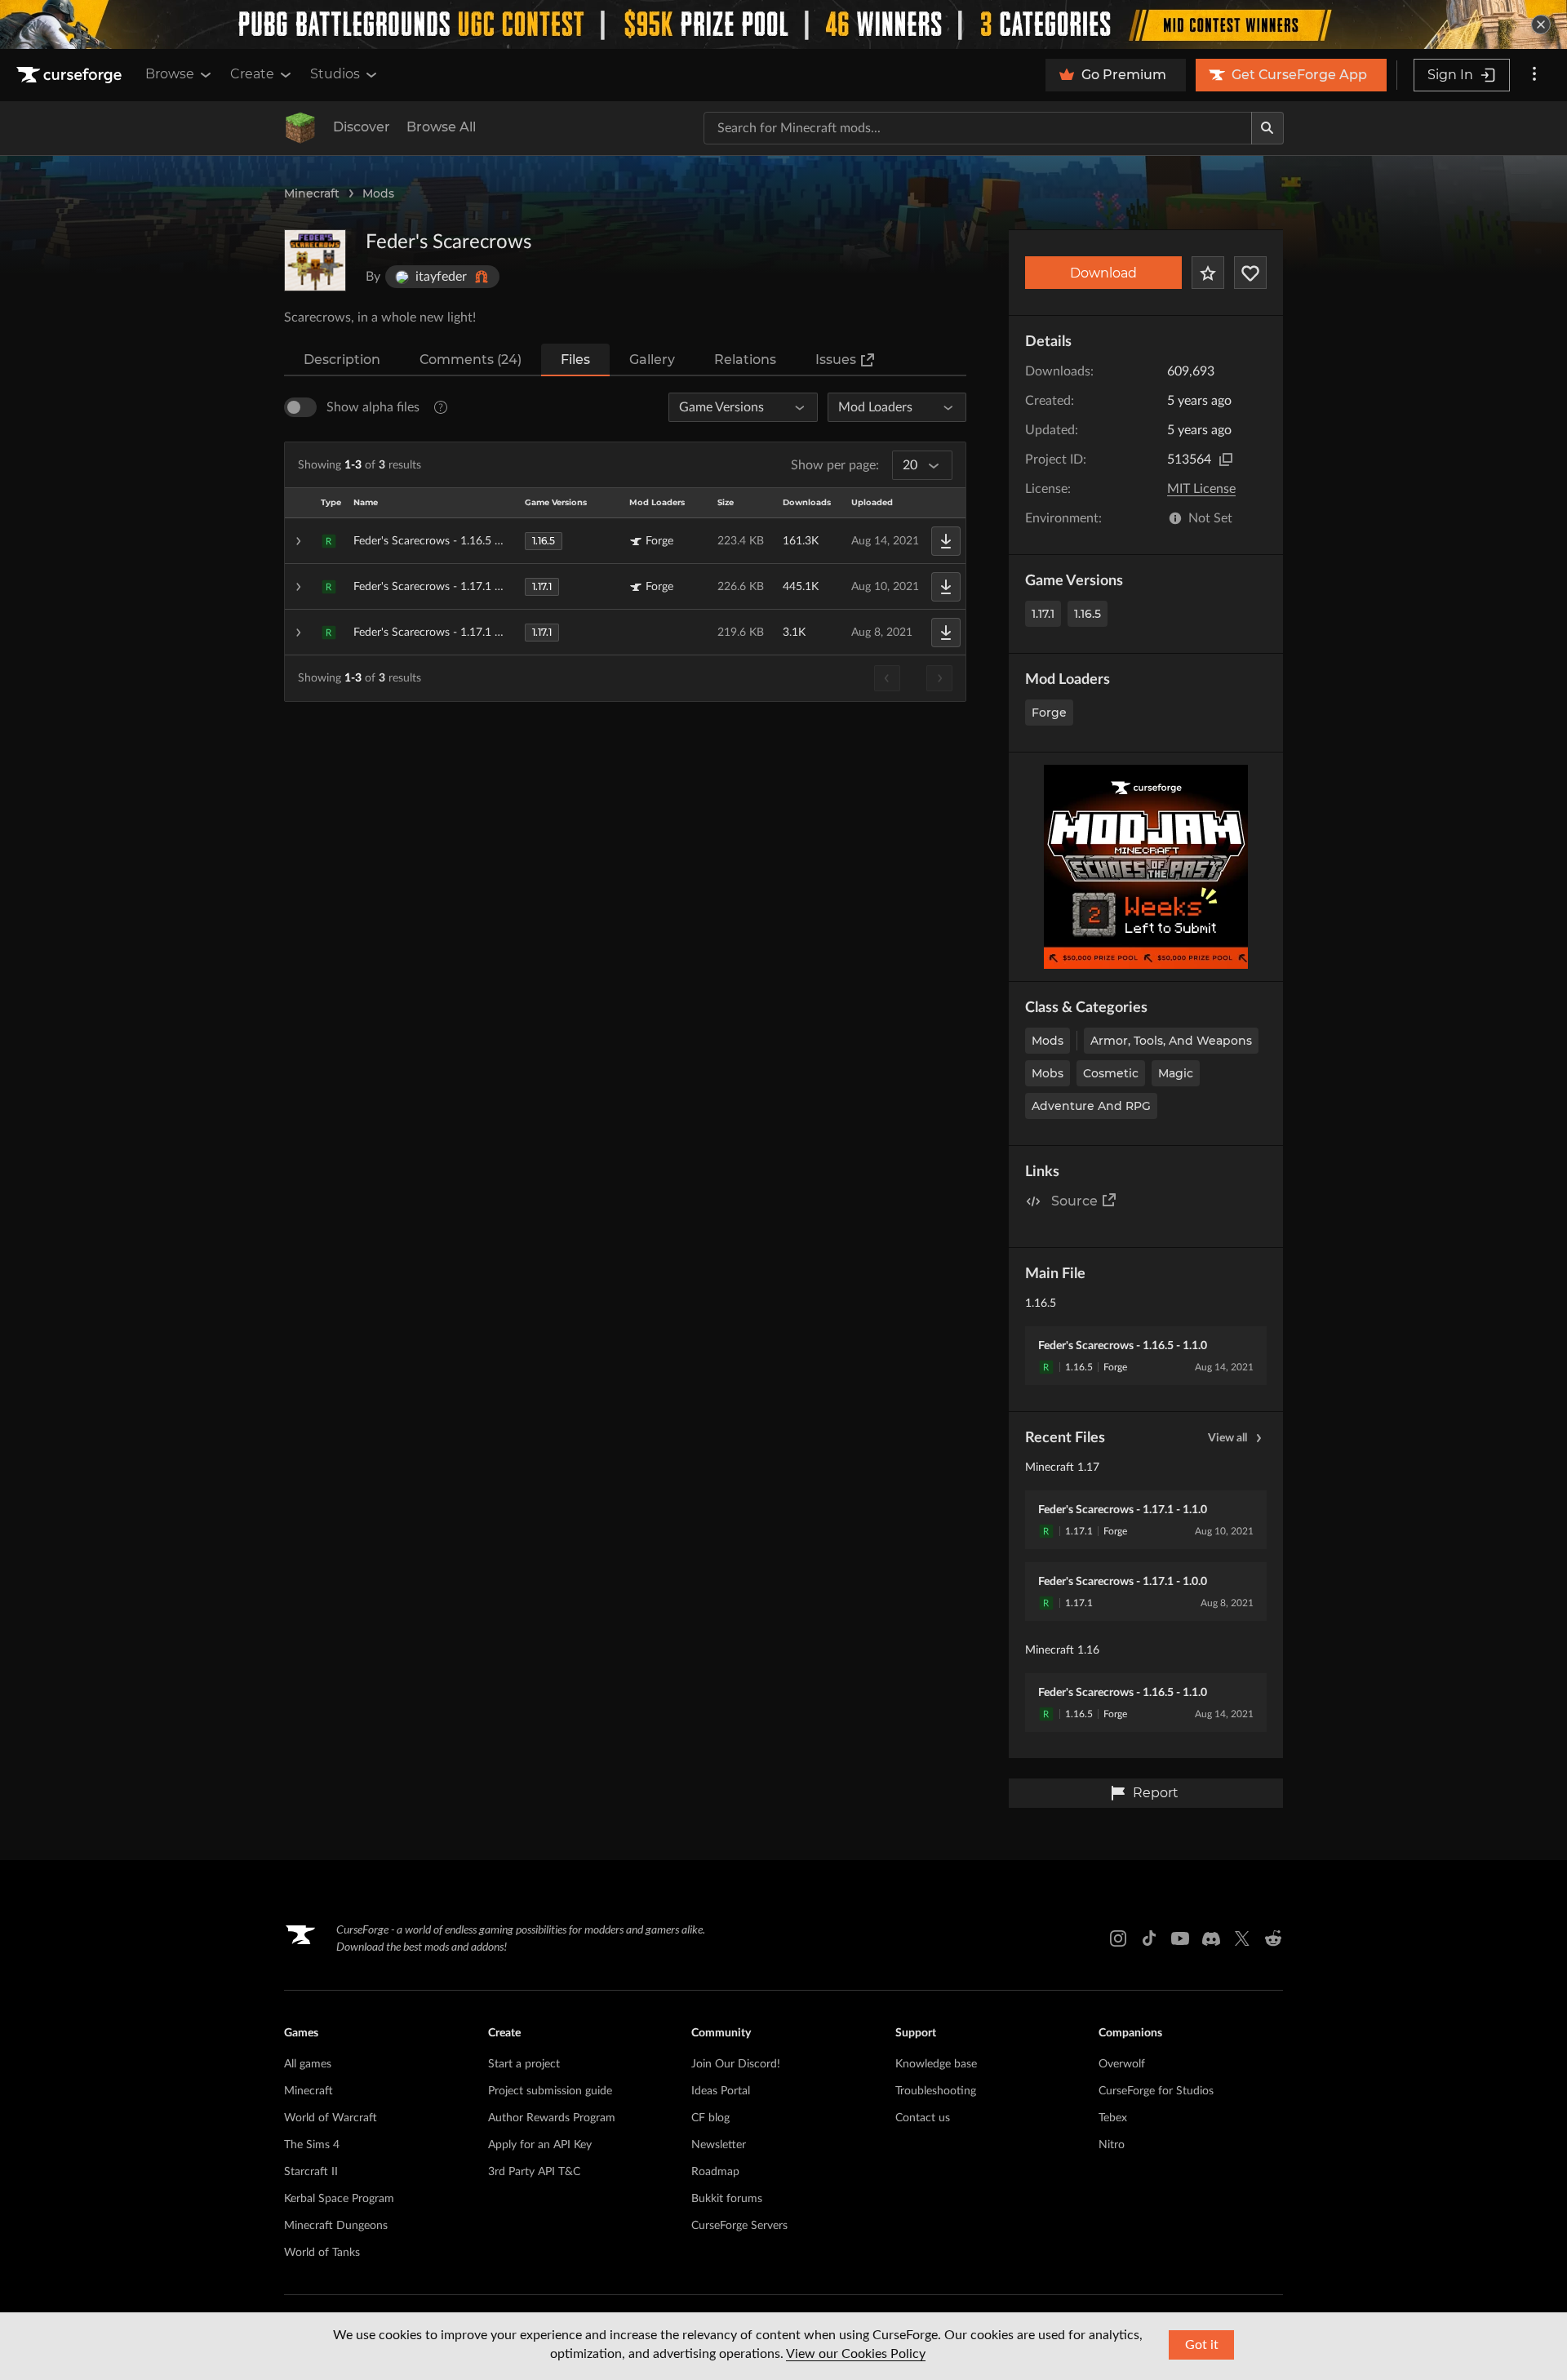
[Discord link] (1211, 1938)
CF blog (710, 2118)
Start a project (524, 2064)
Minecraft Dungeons (336, 2226)
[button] (625, 541)
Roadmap (715, 2172)
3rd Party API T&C (534, 2172)
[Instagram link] (1118, 1938)
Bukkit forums (727, 2199)
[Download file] (946, 541)
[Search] (1267, 128)
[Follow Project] (1250, 273)
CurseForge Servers (739, 2226)
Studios (335, 74)
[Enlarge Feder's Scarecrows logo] (315, 260)
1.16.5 (1088, 614)
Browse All (441, 127)
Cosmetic (1111, 1073)
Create (252, 74)
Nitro (1112, 2145)
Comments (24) (471, 360)
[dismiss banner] (1541, 24)
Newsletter (719, 2145)
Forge (1049, 713)
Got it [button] (1202, 2345)
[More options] (1534, 75)
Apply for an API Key (540, 2145)
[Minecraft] (300, 128)
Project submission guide (550, 2091)
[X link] (1242, 1938)
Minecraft (312, 193)
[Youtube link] (1180, 1938)
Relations (745, 360)
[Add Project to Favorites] (1208, 273)
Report (1156, 1793)
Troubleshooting (936, 2091)
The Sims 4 (312, 2145)
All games (308, 2064)
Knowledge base (936, 2064)
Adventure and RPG (1091, 1106)
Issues (836, 360)
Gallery (652, 360)
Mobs (1048, 1073)
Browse (170, 74)
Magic (1176, 1073)
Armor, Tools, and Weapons (1171, 1041)
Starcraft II (311, 2172)
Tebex (1113, 2118)
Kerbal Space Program (339, 2199)
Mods (378, 193)
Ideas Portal (721, 2091)
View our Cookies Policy (856, 2354)
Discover (362, 127)
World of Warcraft (331, 2118)
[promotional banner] (783, 24)
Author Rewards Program (552, 2118)
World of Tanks (322, 2253)
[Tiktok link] (1149, 1938)
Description (342, 360)
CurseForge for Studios (1156, 2091)
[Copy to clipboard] (1226, 460)
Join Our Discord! (736, 2064)
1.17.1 (1043, 614)
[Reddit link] (1273, 1938)
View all (1227, 1438)
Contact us (923, 2118)
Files (575, 360)
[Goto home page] (71, 75)
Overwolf (1122, 2064)
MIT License (1201, 489)
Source (1074, 1201)
